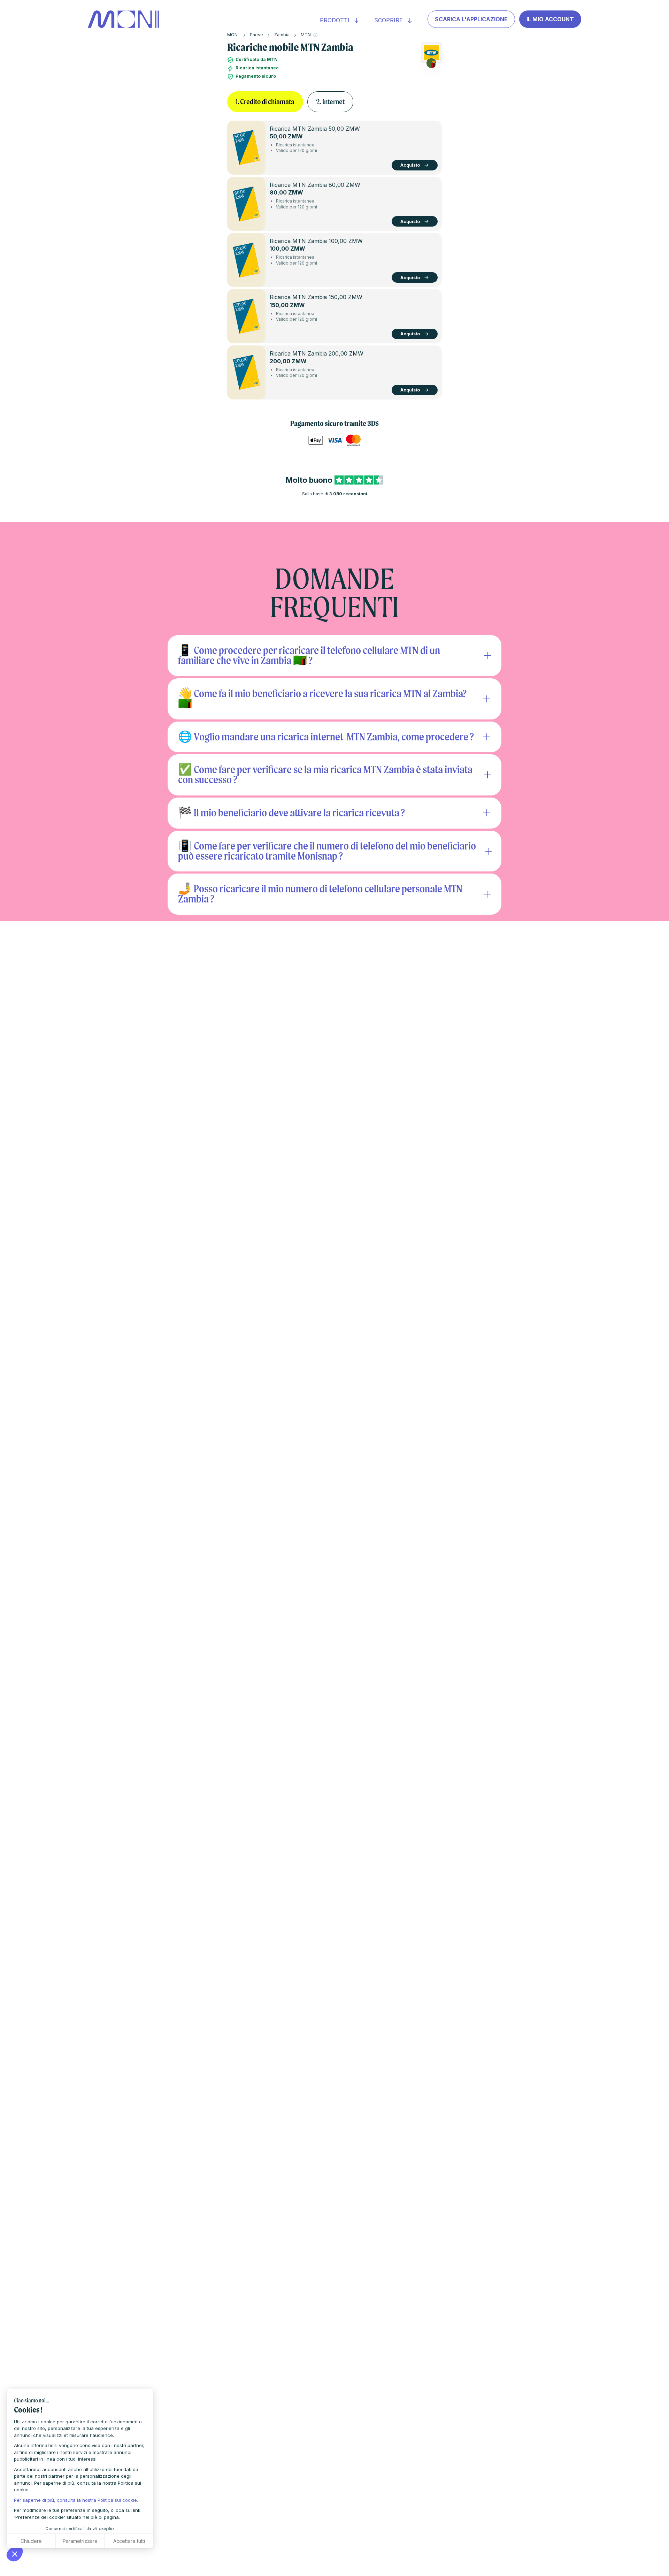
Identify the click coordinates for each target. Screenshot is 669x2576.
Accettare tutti (129, 2541)
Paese (256, 35)
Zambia (282, 35)
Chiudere (31, 2541)
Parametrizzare (80, 2541)
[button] (15, 2554)
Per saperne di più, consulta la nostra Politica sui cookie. (76, 2500)
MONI (233, 35)
